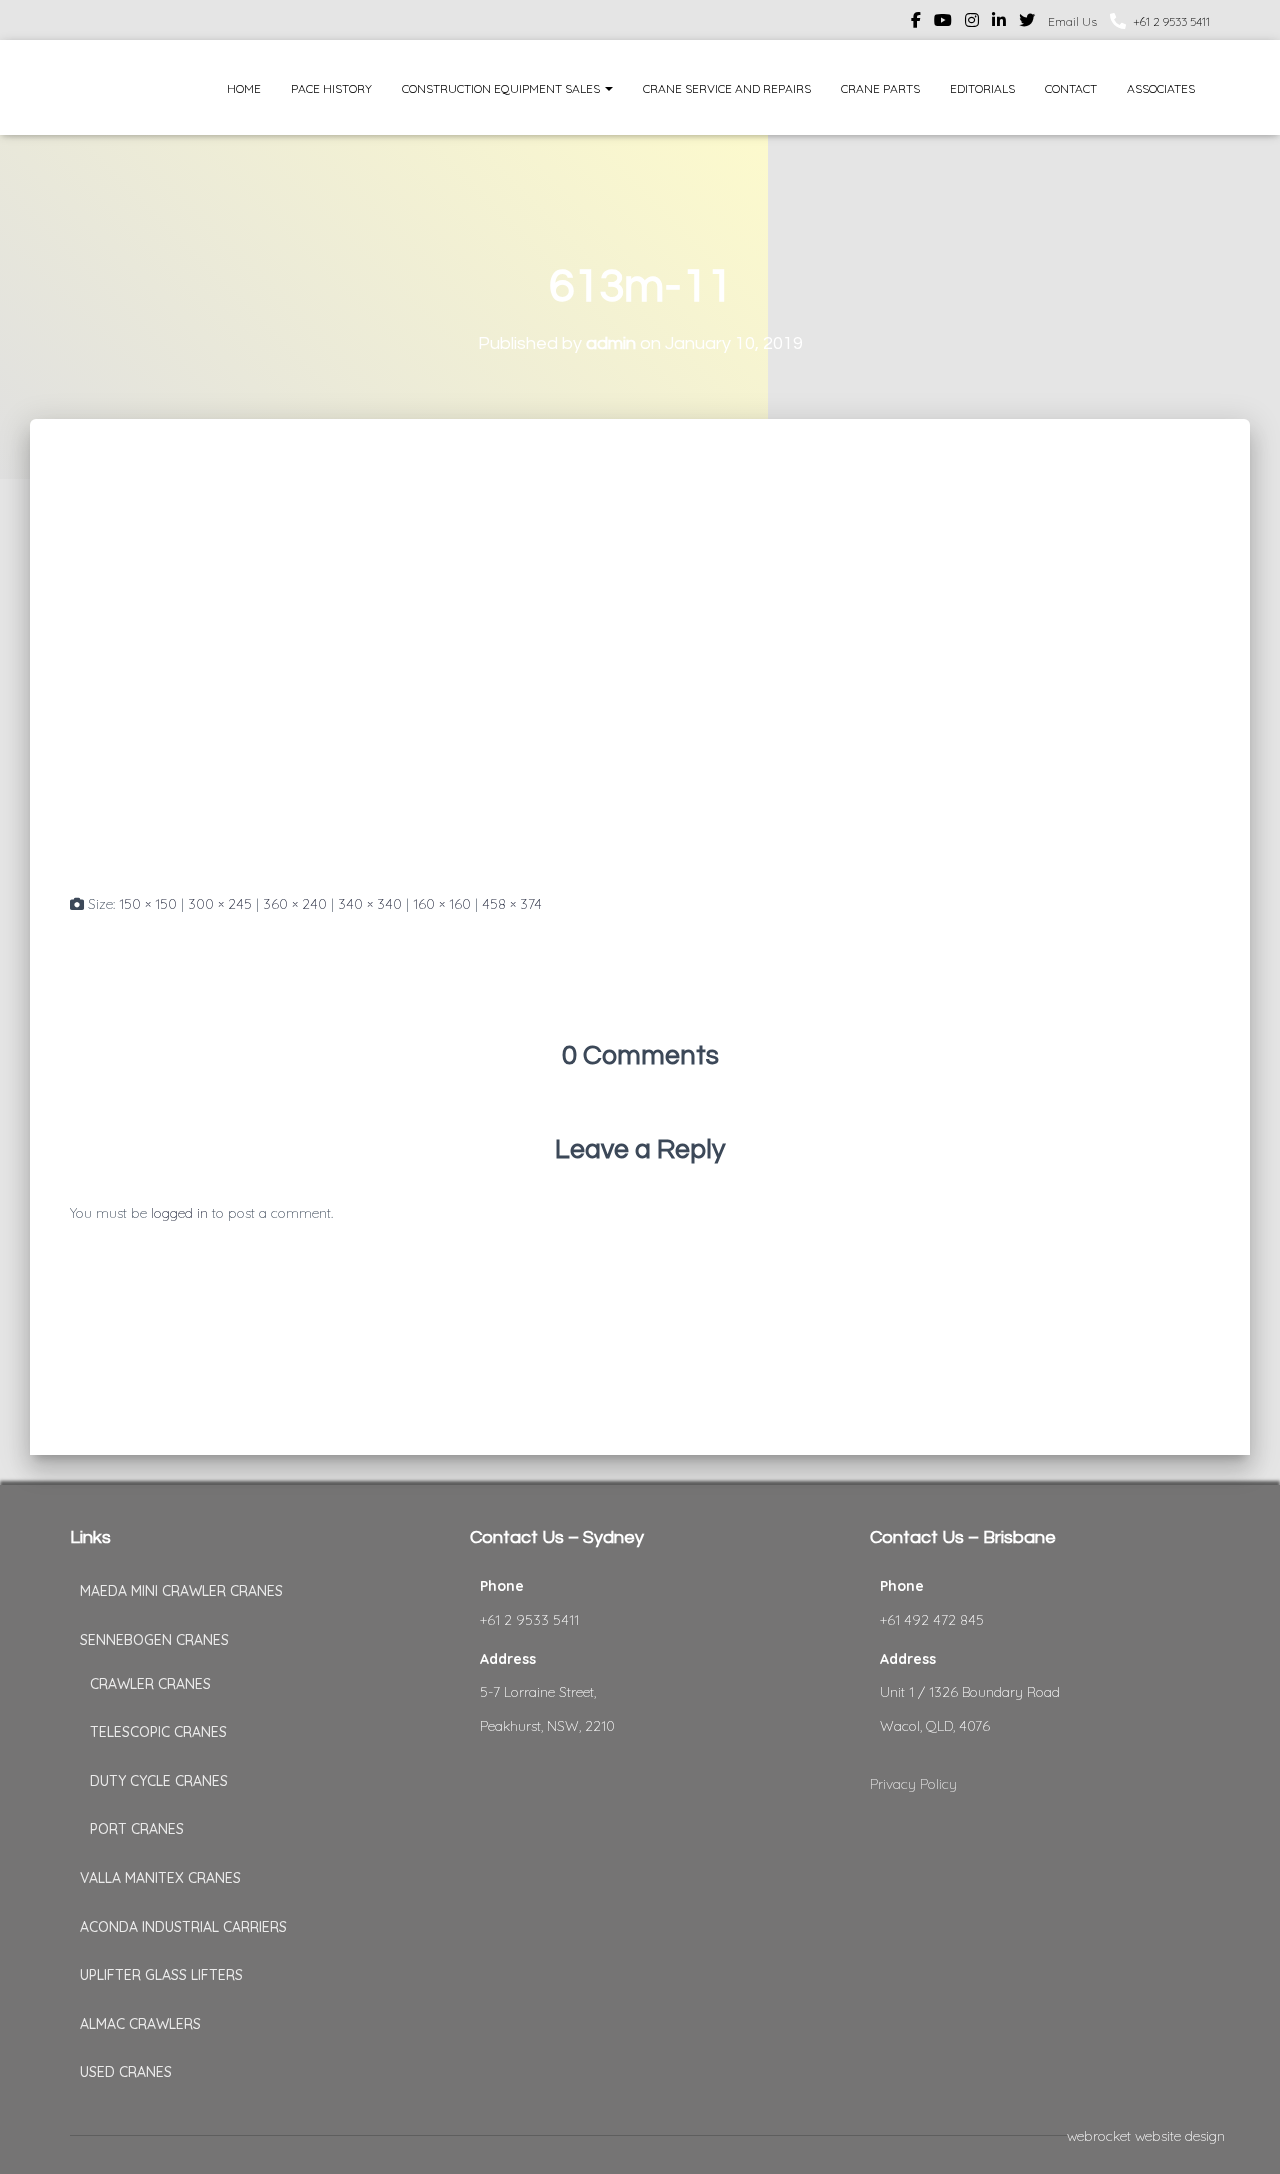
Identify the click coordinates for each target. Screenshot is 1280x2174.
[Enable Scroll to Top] (1240, 2134)
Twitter (1027, 23)
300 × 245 (220, 904)
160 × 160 (442, 904)
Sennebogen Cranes (154, 1640)
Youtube (943, 23)
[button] (608, 88)
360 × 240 (295, 904)
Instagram (972, 23)
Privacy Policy (913, 1784)
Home (244, 88)
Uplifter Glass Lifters (161, 1975)
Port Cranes (137, 1829)
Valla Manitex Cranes (160, 1878)
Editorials (982, 88)
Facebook (916, 23)
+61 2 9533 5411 (1171, 21)
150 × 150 (148, 904)
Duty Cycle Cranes (159, 1781)
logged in (179, 1213)
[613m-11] (299, 674)
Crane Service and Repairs (727, 88)
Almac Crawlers (140, 2024)
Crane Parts (880, 88)
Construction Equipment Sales (502, 88)
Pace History (331, 88)
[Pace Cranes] (107, 87)
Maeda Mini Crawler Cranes (181, 1591)
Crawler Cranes (150, 1684)
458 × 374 (512, 904)
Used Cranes (126, 2072)
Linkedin (999, 23)
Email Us (1072, 21)
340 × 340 (370, 904)
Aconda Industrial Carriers (183, 1927)
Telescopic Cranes (158, 1732)
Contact (1071, 88)
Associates (1161, 88)
